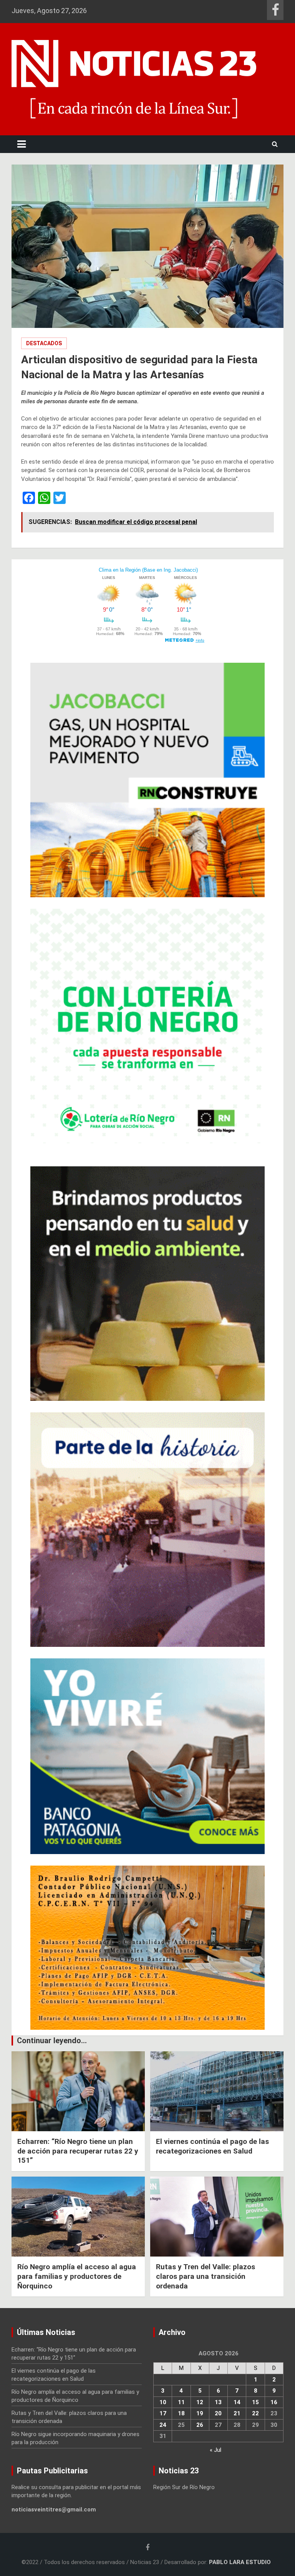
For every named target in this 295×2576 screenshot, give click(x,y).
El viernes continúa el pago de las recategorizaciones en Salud (212, 2146)
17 (163, 2413)
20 (218, 2413)
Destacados (44, 343)
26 (200, 2425)
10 (163, 2402)
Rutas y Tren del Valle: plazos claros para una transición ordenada (206, 2276)
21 (237, 2413)
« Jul (215, 2450)
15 (255, 2402)
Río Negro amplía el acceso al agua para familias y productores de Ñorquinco (77, 2276)
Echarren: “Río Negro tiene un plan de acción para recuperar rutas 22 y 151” (78, 2151)
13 (218, 2402)
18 (181, 2413)
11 (181, 2402)
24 (163, 2425)
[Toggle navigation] (22, 144)
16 (274, 2402)
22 (255, 2413)
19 (200, 2413)
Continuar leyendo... (52, 2041)
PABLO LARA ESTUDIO (240, 2562)
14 (237, 2402)
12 (200, 2402)
